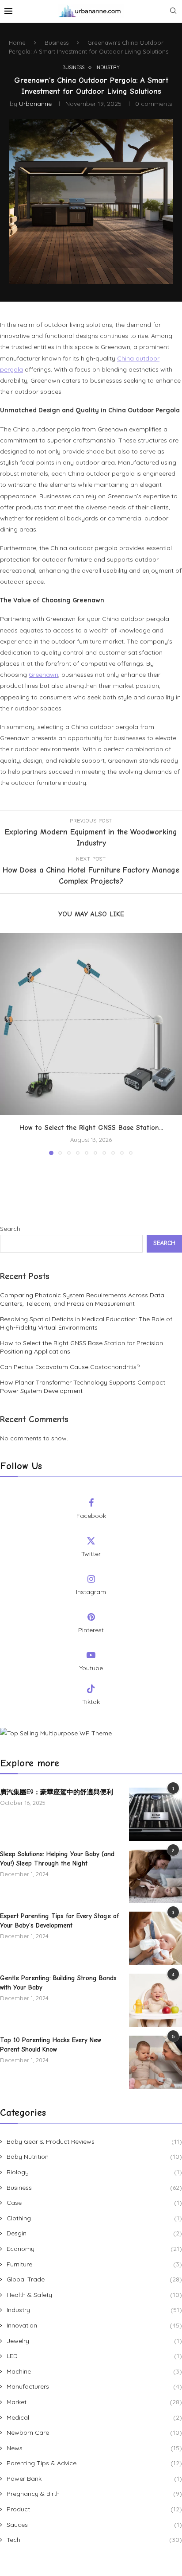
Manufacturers (94, 2386)
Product (94, 2509)
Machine (94, 2371)
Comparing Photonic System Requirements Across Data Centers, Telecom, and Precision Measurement (82, 1300)
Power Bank (94, 2479)
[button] (8, 1044)
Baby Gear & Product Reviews (94, 2141)
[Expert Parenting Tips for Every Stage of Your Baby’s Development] (155, 1938)
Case (94, 2203)
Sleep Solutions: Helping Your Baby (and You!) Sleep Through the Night (57, 1859)
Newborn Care (94, 2432)
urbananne (35, 104)
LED (94, 2356)
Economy (94, 2249)
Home (17, 43)
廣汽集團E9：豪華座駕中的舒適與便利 (57, 1792)
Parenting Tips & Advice (94, 2463)
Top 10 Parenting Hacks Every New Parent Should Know (51, 2045)
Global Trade (94, 2279)
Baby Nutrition (94, 2157)
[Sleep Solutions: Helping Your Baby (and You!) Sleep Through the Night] (155, 1876)
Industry (94, 2310)
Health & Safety (94, 2295)
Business (57, 43)
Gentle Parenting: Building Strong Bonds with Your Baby (58, 1983)
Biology (94, 2172)
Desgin (94, 2233)
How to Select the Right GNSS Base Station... (91, 1128)
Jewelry (94, 2341)
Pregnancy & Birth (94, 2494)
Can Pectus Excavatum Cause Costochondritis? (70, 1367)
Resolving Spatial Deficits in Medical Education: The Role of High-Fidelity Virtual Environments (86, 1323)
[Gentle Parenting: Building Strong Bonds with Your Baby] (155, 2000)
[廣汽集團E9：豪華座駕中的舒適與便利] (155, 1814)
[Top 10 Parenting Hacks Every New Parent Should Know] (155, 2062)
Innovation (94, 2325)
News (94, 2448)
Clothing (94, 2218)
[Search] (173, 12)
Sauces (94, 2525)
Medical (94, 2417)
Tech (94, 2540)
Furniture (94, 2264)
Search (10, 1229)
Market (94, 2402)
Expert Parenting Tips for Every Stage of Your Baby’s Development (59, 1921)
